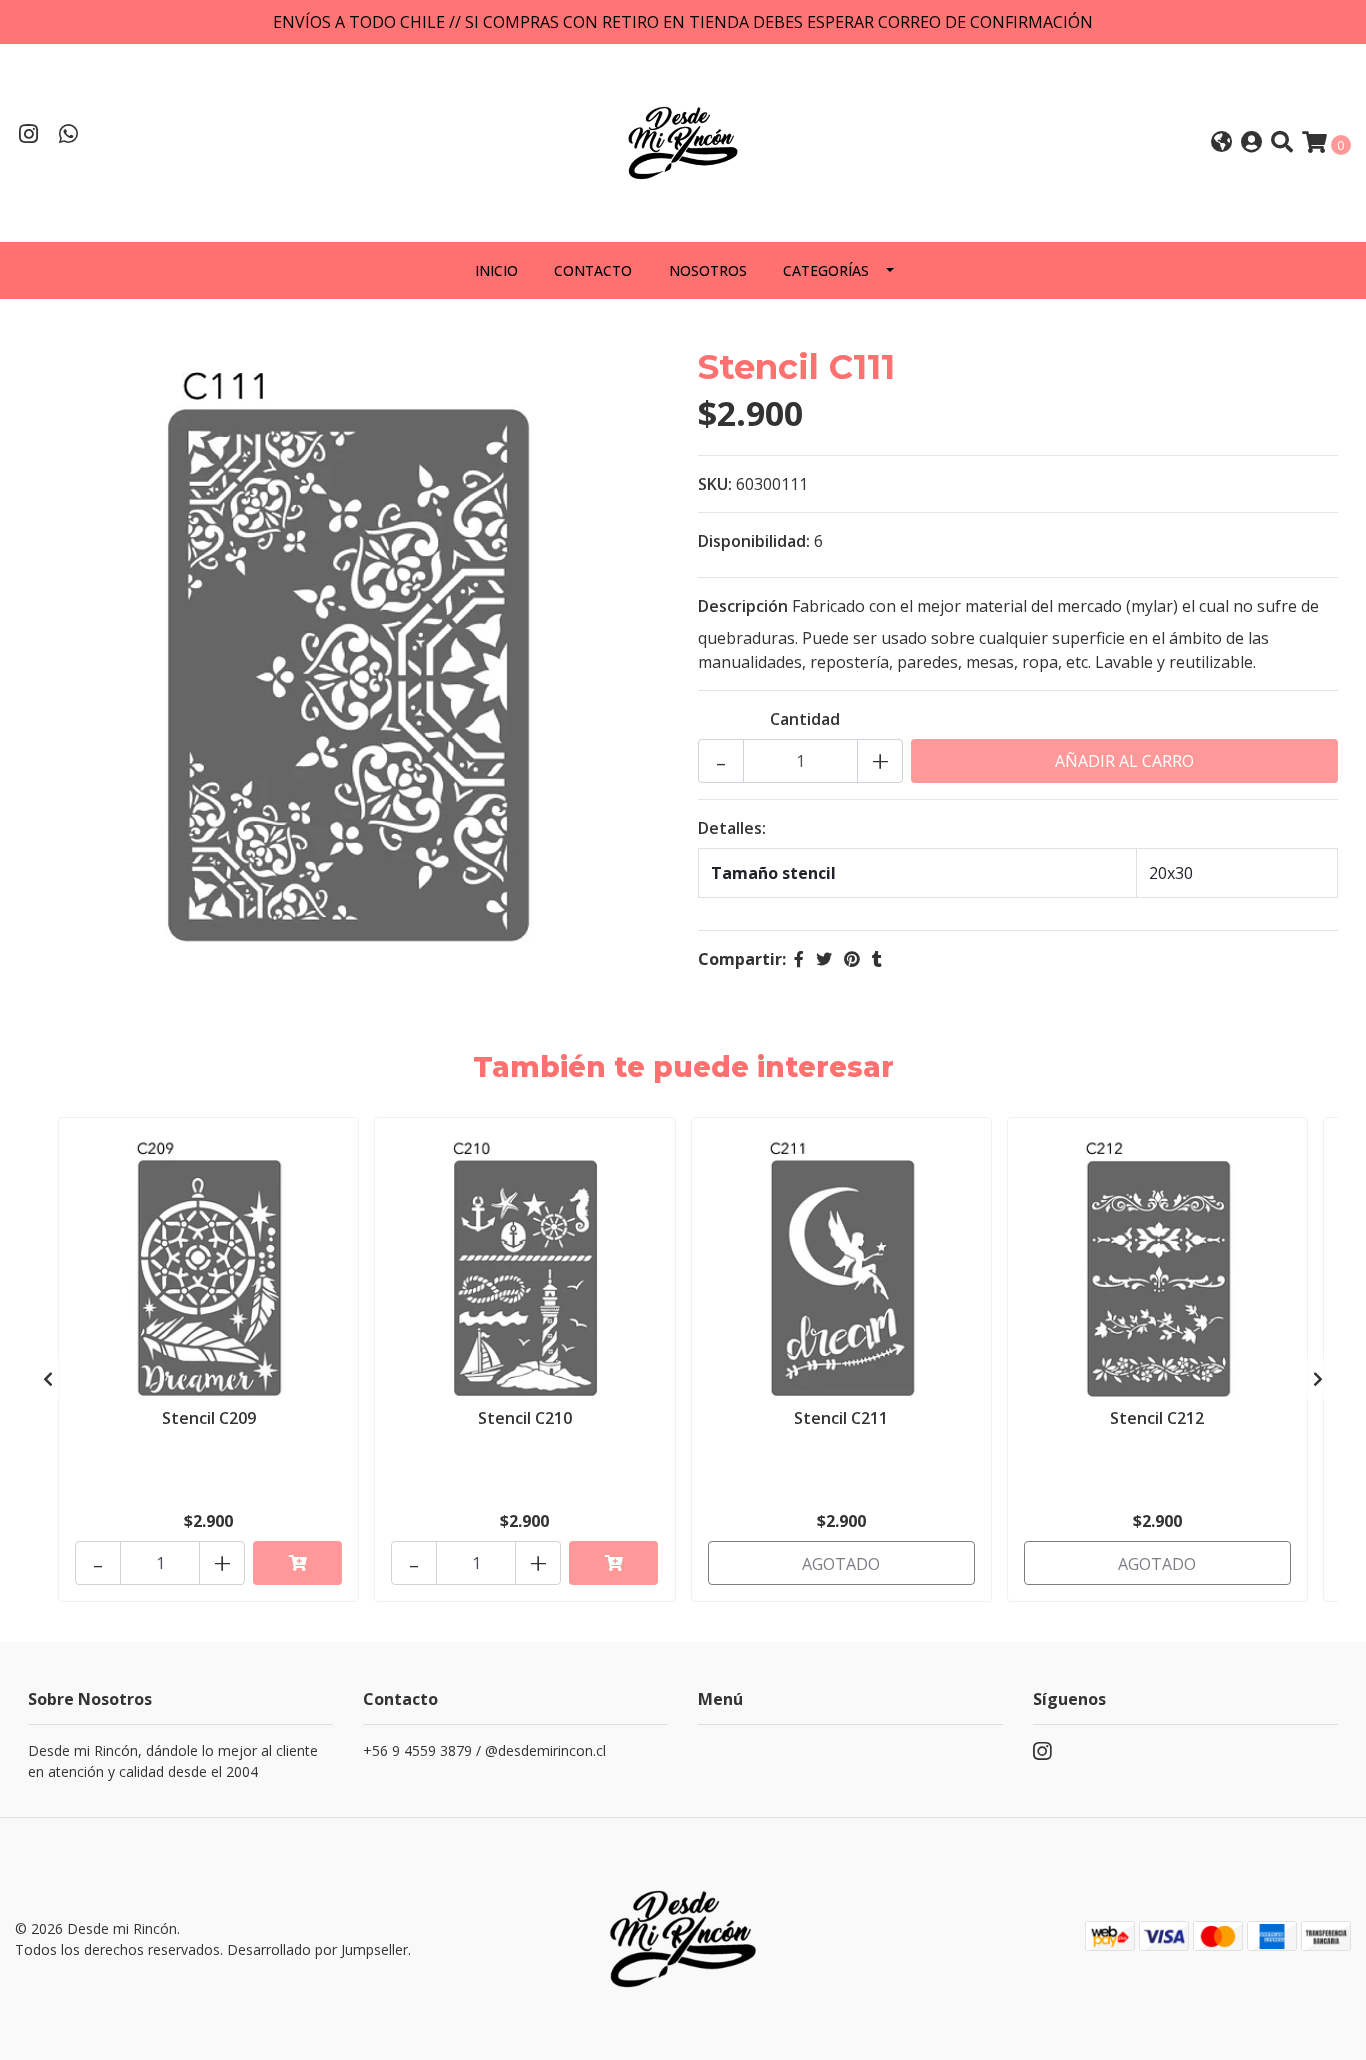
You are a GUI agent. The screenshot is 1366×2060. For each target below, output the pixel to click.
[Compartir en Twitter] (824, 959)
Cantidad (805, 719)
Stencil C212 (1157, 1418)
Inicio (496, 270)
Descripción (743, 606)
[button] (1221, 143)
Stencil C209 (209, 1418)
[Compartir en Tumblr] (877, 959)
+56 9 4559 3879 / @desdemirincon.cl (484, 1750)
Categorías (826, 270)
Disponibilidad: (754, 541)
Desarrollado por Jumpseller (317, 1949)
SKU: (715, 484)
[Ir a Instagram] (29, 136)
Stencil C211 (841, 1418)
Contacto (593, 270)
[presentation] (48, 1379)
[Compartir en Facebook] (799, 959)
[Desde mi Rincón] (683, 141)
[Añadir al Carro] (297, 1563)
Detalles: (732, 828)
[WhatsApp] (69, 136)
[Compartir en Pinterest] (852, 959)
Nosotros (708, 270)
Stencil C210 (525, 1418)
